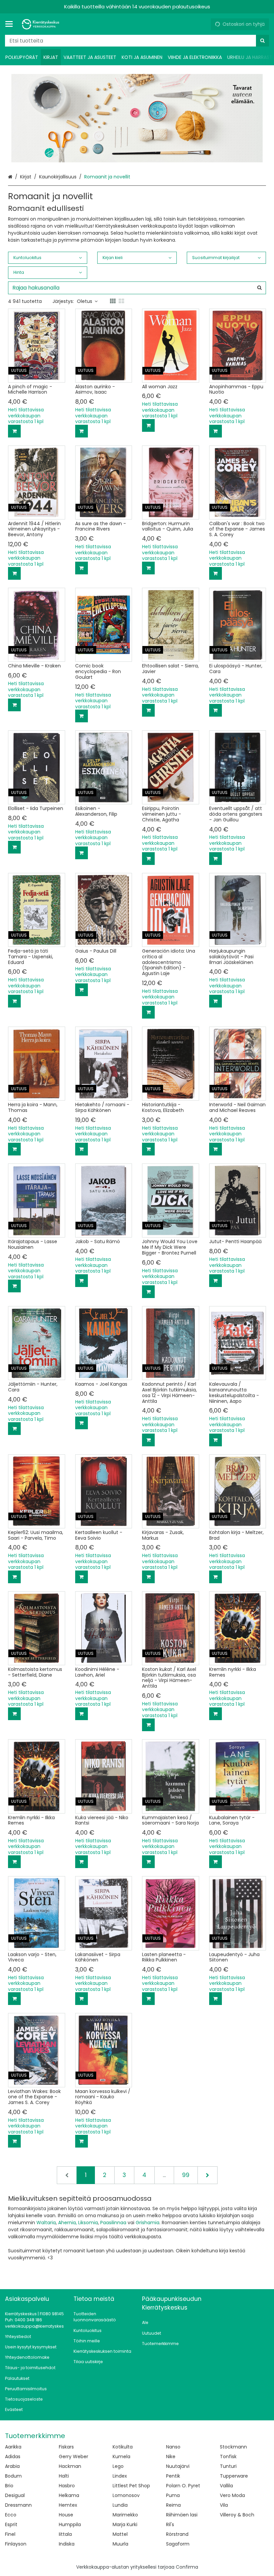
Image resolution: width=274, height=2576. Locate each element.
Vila (224, 2505)
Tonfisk (228, 2457)
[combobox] (137, 41)
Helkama (69, 2495)
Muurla (120, 2544)
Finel (10, 2534)
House (66, 2515)
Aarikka (13, 2447)
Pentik (173, 2476)
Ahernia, (67, 2223)
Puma (173, 2495)
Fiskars (66, 2447)
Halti (64, 2476)
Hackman (70, 2466)
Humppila (70, 2524)
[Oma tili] (203, 24)
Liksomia (88, 2223)
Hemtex (68, 2505)
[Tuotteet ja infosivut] (11, 24)
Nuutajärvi (178, 2466)
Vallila (226, 2486)
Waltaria (46, 2223)
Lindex (120, 2476)
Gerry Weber (74, 2457)
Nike (171, 2457)
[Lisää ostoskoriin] (14, 431)
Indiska (67, 2544)
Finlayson (16, 2544)
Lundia (120, 2505)
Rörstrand (177, 2534)
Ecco (11, 2515)
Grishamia (148, 2223)
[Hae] (262, 41)
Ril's (170, 2524)
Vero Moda (232, 2495)
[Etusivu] (41, 24)
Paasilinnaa (113, 2223)
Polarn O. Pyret (183, 2486)
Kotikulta (123, 2447)
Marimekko (125, 2515)
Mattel (120, 2534)
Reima (173, 2505)
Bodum (13, 2476)
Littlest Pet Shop (131, 2486)
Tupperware (234, 2476)
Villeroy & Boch (237, 2515)
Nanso (173, 2447)
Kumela (121, 2457)
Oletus (85, 301)
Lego (118, 2466)
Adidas (13, 2457)
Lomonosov (126, 2495)
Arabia (12, 2466)
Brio (9, 2486)
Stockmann (233, 2447)
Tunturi (228, 2466)
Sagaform (178, 2544)
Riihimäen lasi (182, 2515)
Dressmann (18, 2505)
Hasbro (67, 2486)
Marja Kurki (125, 2524)
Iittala (65, 2534)
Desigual (15, 2495)
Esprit (11, 2524)
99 (186, 2175)
